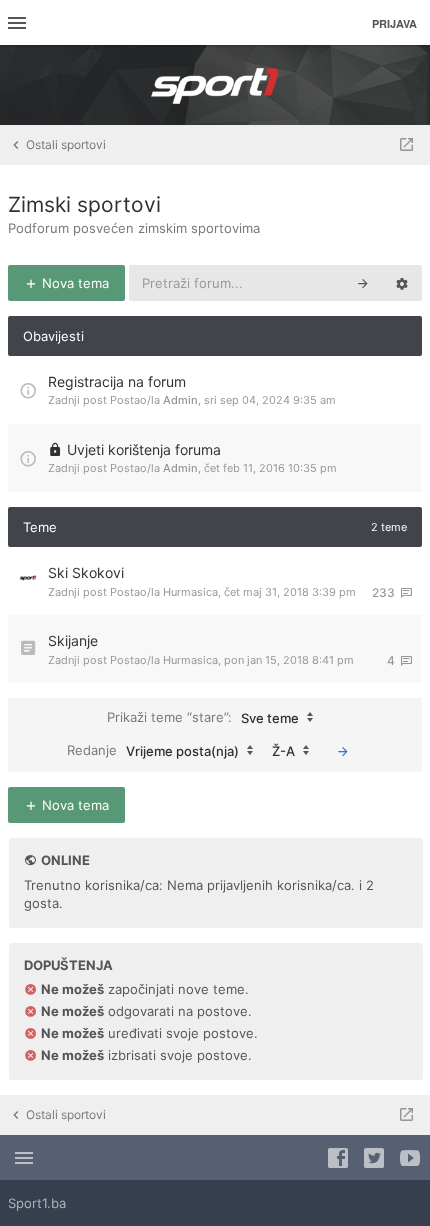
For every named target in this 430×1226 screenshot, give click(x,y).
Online (65, 860)
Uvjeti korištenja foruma (144, 449)
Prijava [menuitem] (394, 23)
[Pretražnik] (363, 283)
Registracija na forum (117, 381)
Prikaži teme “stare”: (203, 716)
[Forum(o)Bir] (406, 145)
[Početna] (215, 85)
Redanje (153, 749)
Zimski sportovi (84, 204)
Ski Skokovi (86, 572)
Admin (180, 400)
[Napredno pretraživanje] (402, 283)
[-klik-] (343, 751)
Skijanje (73, 640)
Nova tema (73, 283)
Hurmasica (190, 592)
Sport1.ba (37, 1203)
